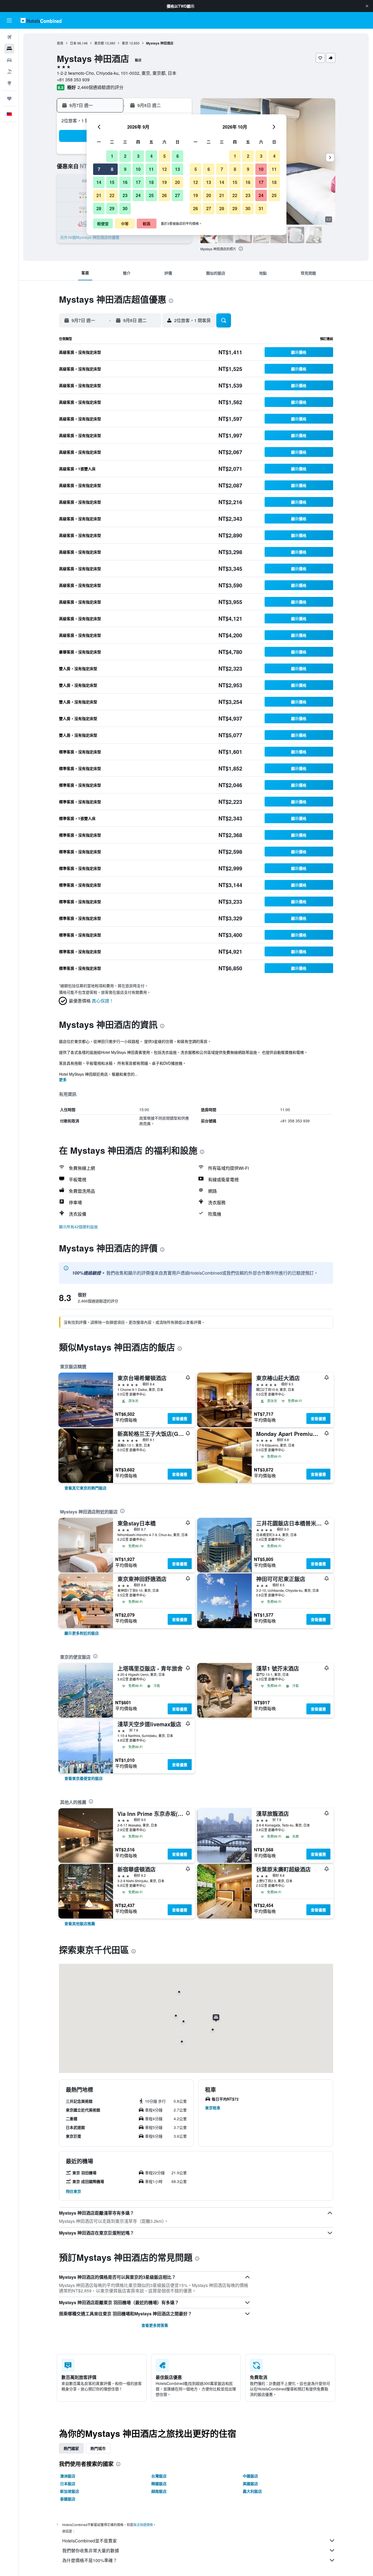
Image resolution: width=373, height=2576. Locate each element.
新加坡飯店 (70, 2491)
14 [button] (99, 182)
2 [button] (125, 156)
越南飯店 (159, 2491)
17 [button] (138, 182)
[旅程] (9, 99)
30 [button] (125, 208)
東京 (125, 43)
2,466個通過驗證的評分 (100, 87)
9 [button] (125, 169)
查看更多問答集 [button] (155, 2325)
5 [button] (165, 156)
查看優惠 (180, 1418)
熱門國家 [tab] (71, 2448)
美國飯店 (250, 2483)
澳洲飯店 (68, 2476)
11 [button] (151, 169)
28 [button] (99, 208)
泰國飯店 (68, 2499)
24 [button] (138, 195)
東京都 (99, 43)
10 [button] (138, 169)
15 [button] (112, 182)
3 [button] (138, 156)
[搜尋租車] (9, 60)
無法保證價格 (143, 2525)
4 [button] (151, 156)
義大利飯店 (252, 2491)
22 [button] (112, 195)
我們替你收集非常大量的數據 (91, 2550)
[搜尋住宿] (9, 49)
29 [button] (112, 208)
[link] (85, 1488)
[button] (367, 6)
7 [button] (99, 169)
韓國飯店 (159, 2483)
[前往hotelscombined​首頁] (41, 20)
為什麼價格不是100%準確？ (90, 2560)
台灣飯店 (159, 2476)
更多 (63, 1079)
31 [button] (261, 208)
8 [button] (112, 169)
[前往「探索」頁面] (9, 83)
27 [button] (177, 195)
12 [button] (164, 169)
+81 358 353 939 (73, 80)
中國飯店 (250, 2476)
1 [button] (112, 156)
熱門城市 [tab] (98, 2448)
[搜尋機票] (9, 37)
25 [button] (151, 195)
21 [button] (99, 195)
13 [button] (177, 169)
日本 (73, 43)
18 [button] (151, 182)
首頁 (60, 43)
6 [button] (178, 156)
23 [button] (125, 195)
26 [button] (164, 195)
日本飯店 (68, 2483)
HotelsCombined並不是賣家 (90, 2541)
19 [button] (164, 182)
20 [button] (177, 182)
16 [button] (125, 182)
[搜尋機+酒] (9, 72)
